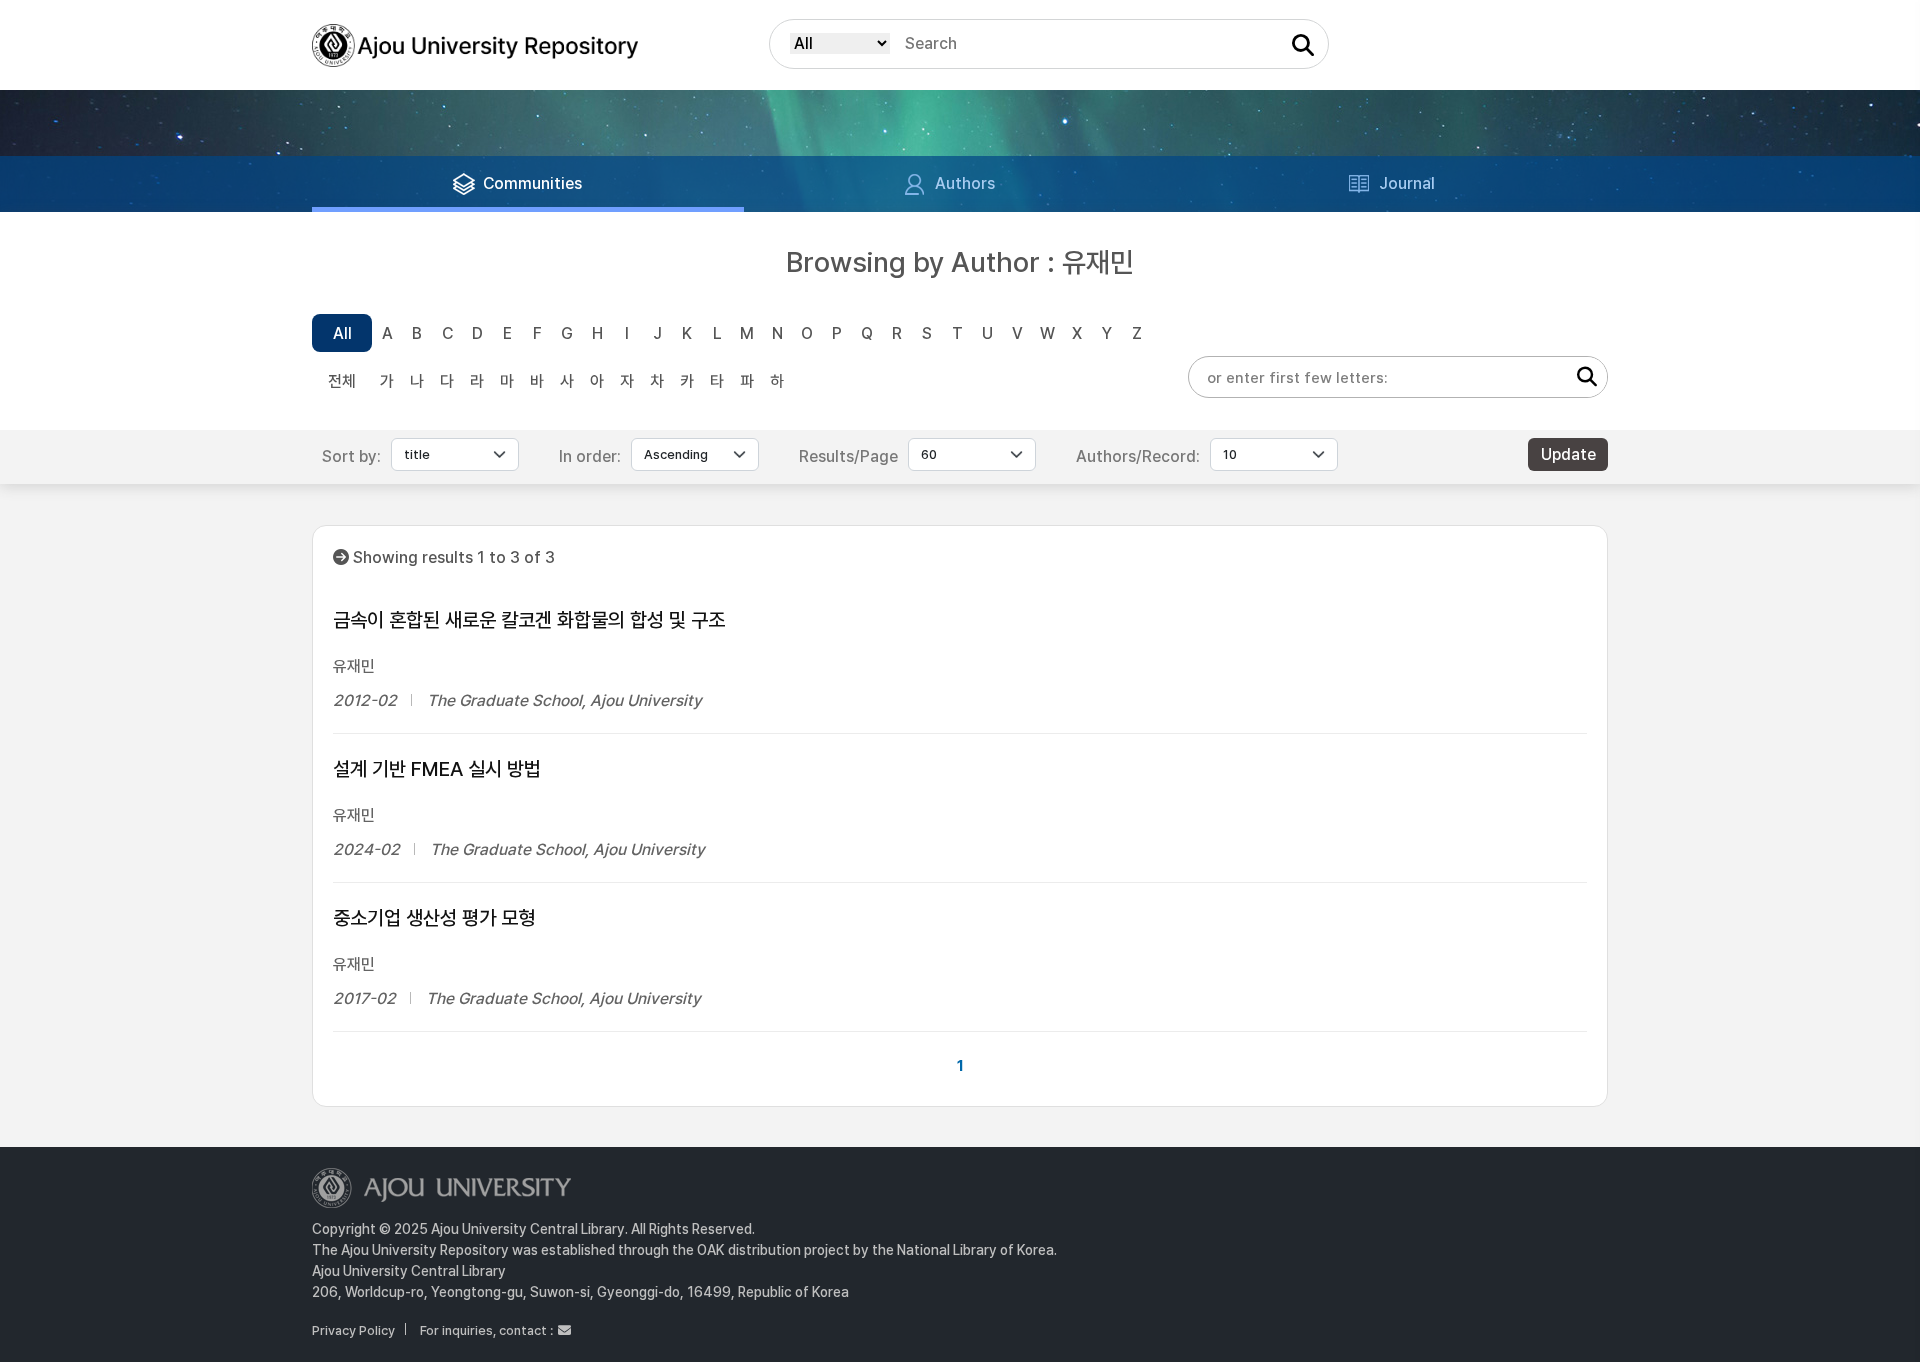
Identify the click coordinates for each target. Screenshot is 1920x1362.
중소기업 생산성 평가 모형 (434, 918)
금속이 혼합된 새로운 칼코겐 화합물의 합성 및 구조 (529, 620)
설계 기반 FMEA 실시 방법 (437, 769)
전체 (342, 381)
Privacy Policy (353, 1330)
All (342, 333)
